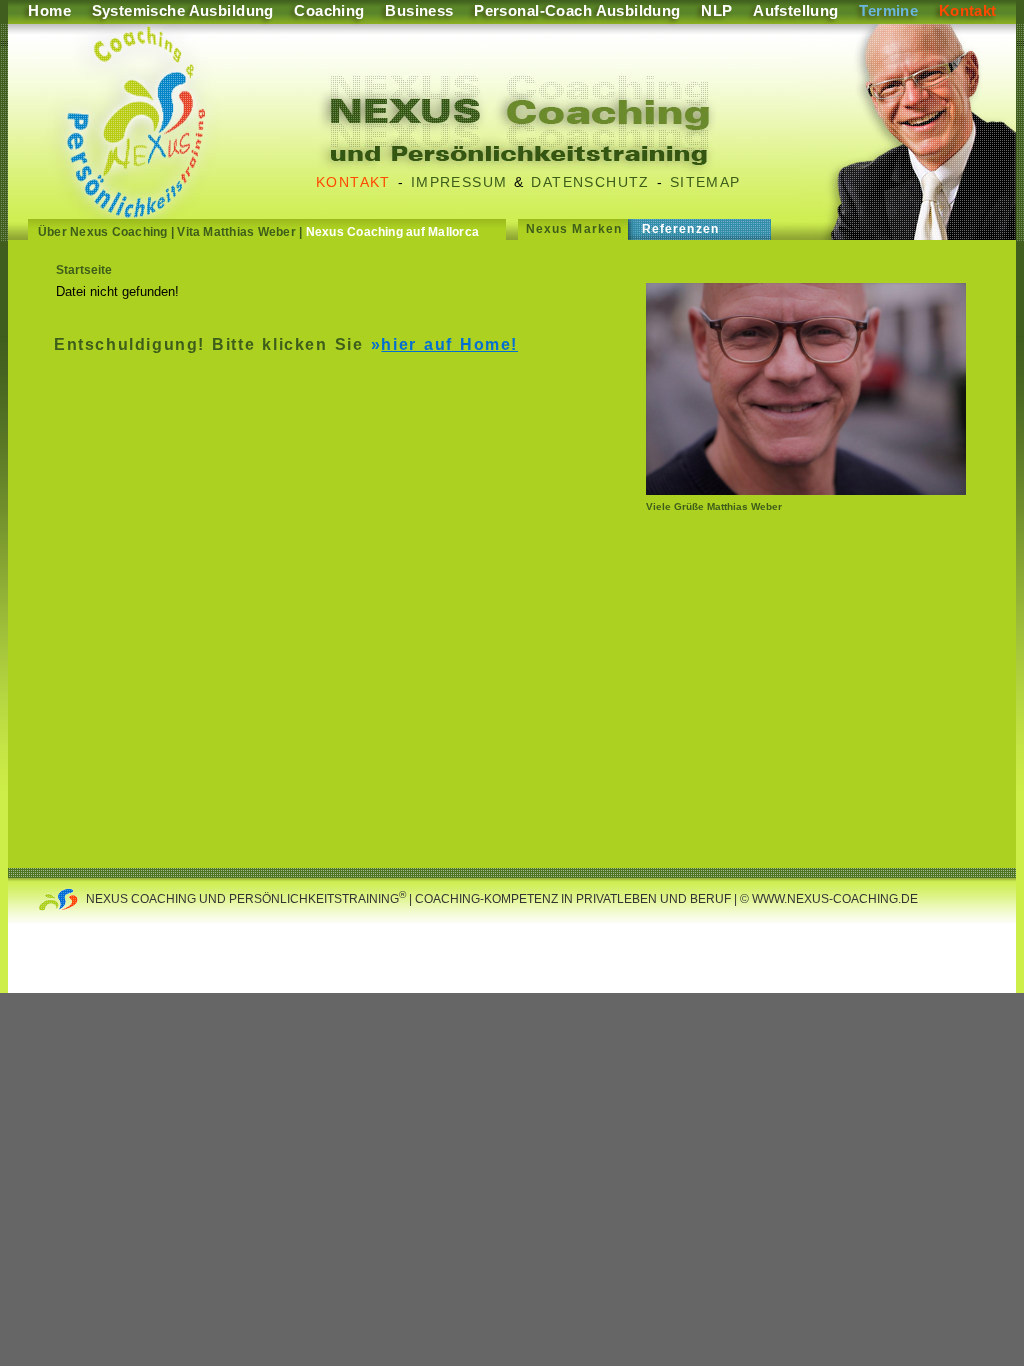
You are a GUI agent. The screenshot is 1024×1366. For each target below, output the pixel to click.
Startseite (84, 270)
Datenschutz (590, 182)
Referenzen (680, 229)
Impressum (459, 182)
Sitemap (705, 182)
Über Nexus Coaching (103, 232)
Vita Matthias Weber (236, 232)
